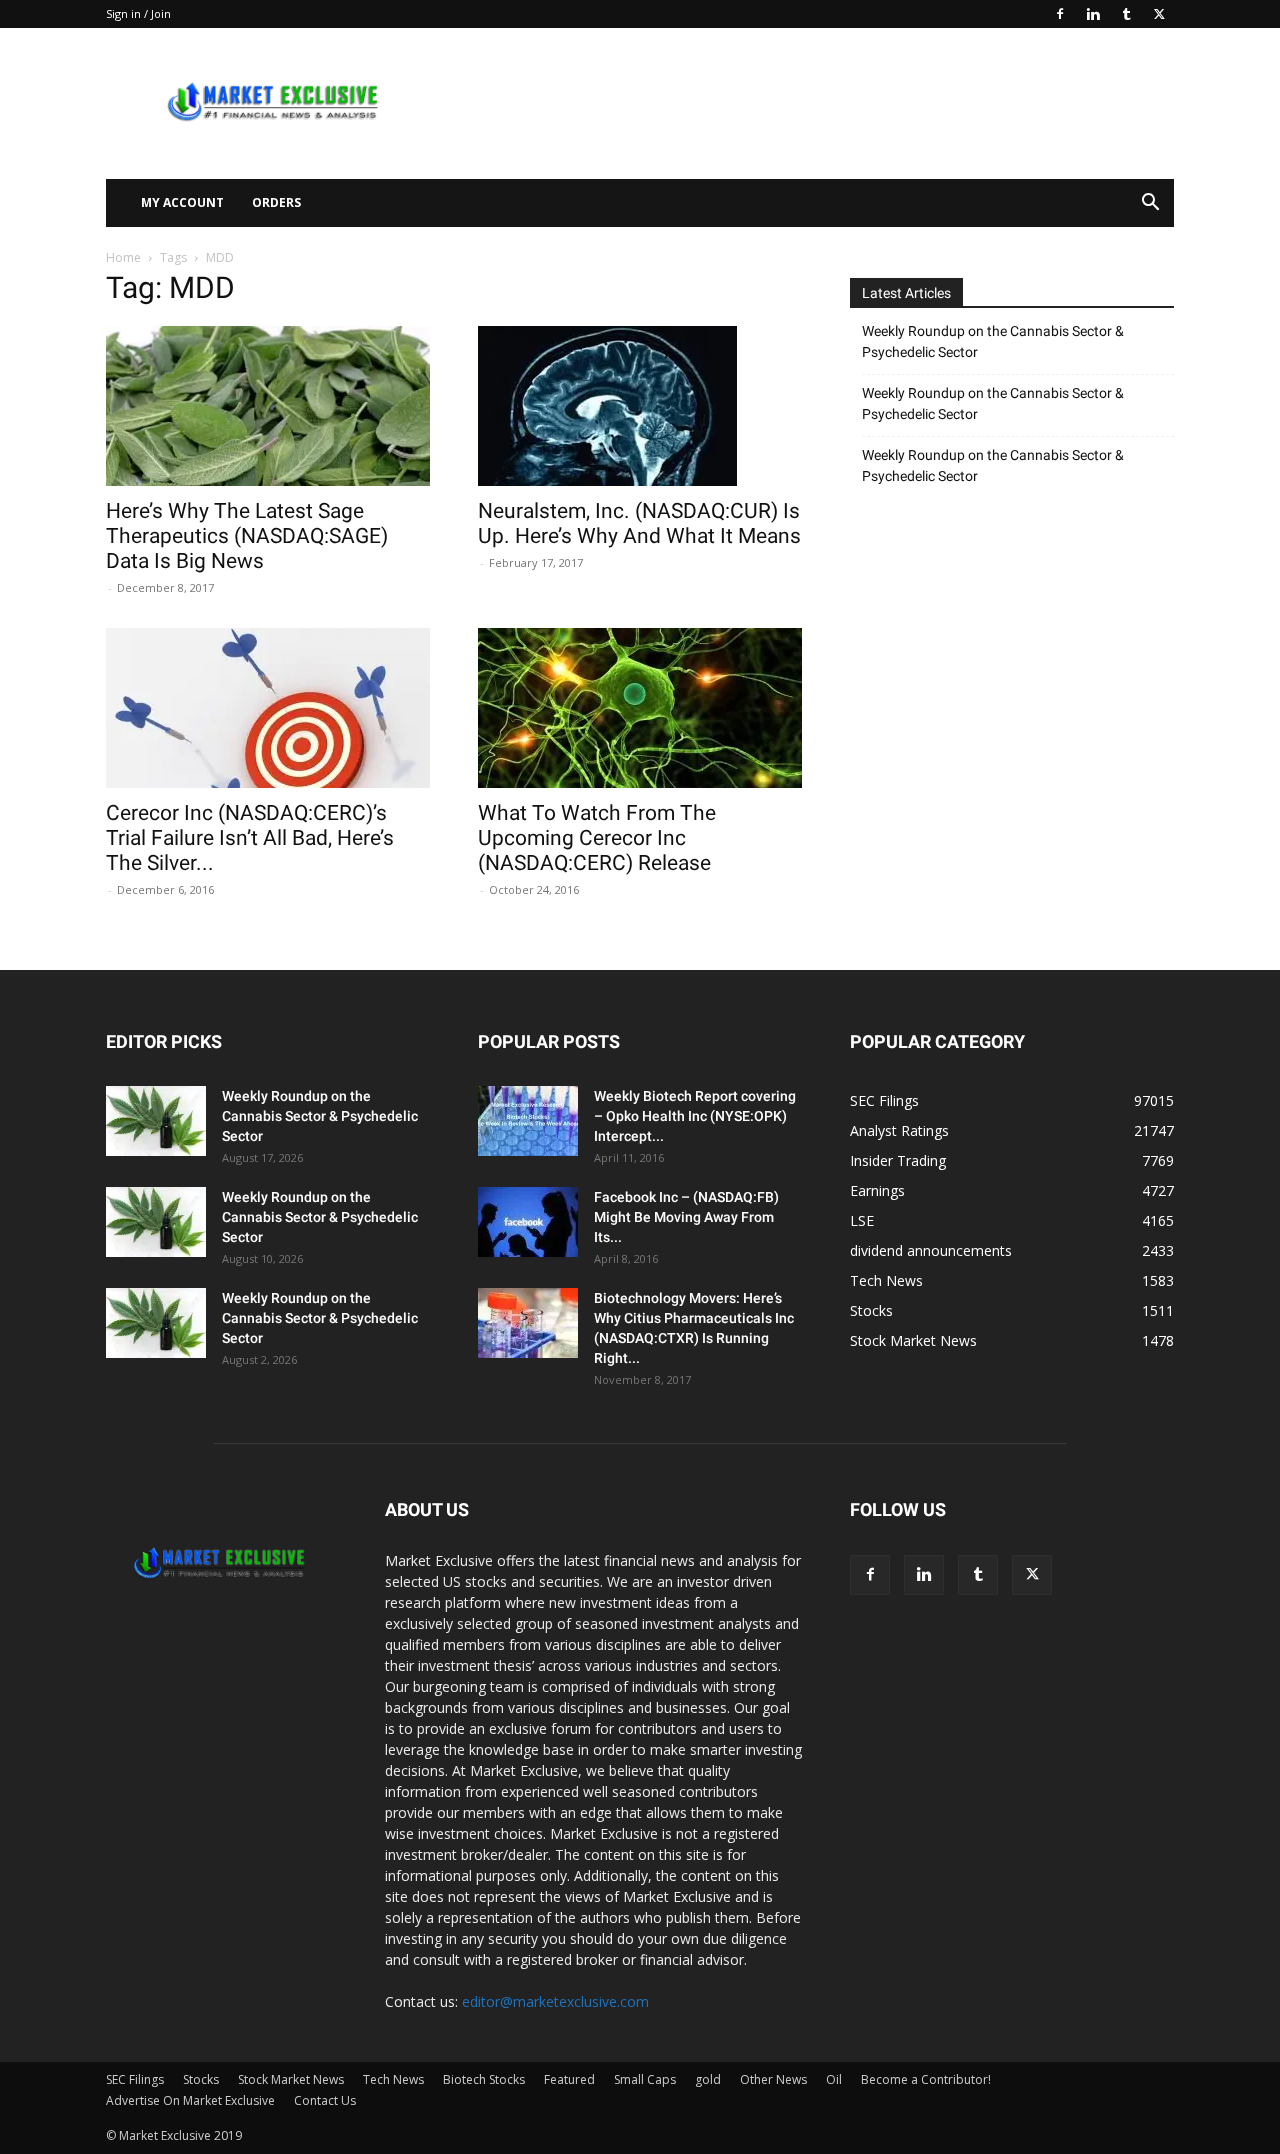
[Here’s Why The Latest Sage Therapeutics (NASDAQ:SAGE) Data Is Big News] (268, 406)
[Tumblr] (1126, 14)
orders (276, 202)
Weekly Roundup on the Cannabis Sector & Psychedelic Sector (993, 341)
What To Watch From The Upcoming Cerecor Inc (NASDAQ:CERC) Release (597, 838)
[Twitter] (1159, 14)
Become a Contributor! (926, 2079)
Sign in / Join (138, 13)
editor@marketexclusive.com (555, 2001)
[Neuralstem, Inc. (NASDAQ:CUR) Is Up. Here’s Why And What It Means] (640, 406)
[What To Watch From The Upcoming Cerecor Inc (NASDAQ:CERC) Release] (640, 708)
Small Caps (645, 2079)
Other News (773, 2079)
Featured (569, 2079)
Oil (834, 2079)
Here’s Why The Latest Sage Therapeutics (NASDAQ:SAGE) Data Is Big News (247, 536)
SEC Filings (135, 2079)
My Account (182, 202)
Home (123, 257)
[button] (1150, 204)
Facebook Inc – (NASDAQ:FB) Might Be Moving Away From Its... (686, 1217)
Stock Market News (291, 2079)
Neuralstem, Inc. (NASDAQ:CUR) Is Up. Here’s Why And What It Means (639, 523)
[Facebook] (1060, 14)
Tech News (393, 2079)
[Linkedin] (1093, 14)
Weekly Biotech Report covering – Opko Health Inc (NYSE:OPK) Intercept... (695, 1116)
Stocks (201, 2079)
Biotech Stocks (484, 2079)
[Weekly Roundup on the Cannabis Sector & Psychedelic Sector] (156, 1121)
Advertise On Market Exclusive (190, 2100)
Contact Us (325, 2100)
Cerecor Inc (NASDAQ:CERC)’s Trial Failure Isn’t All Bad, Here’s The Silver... (250, 838)
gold (708, 2079)
